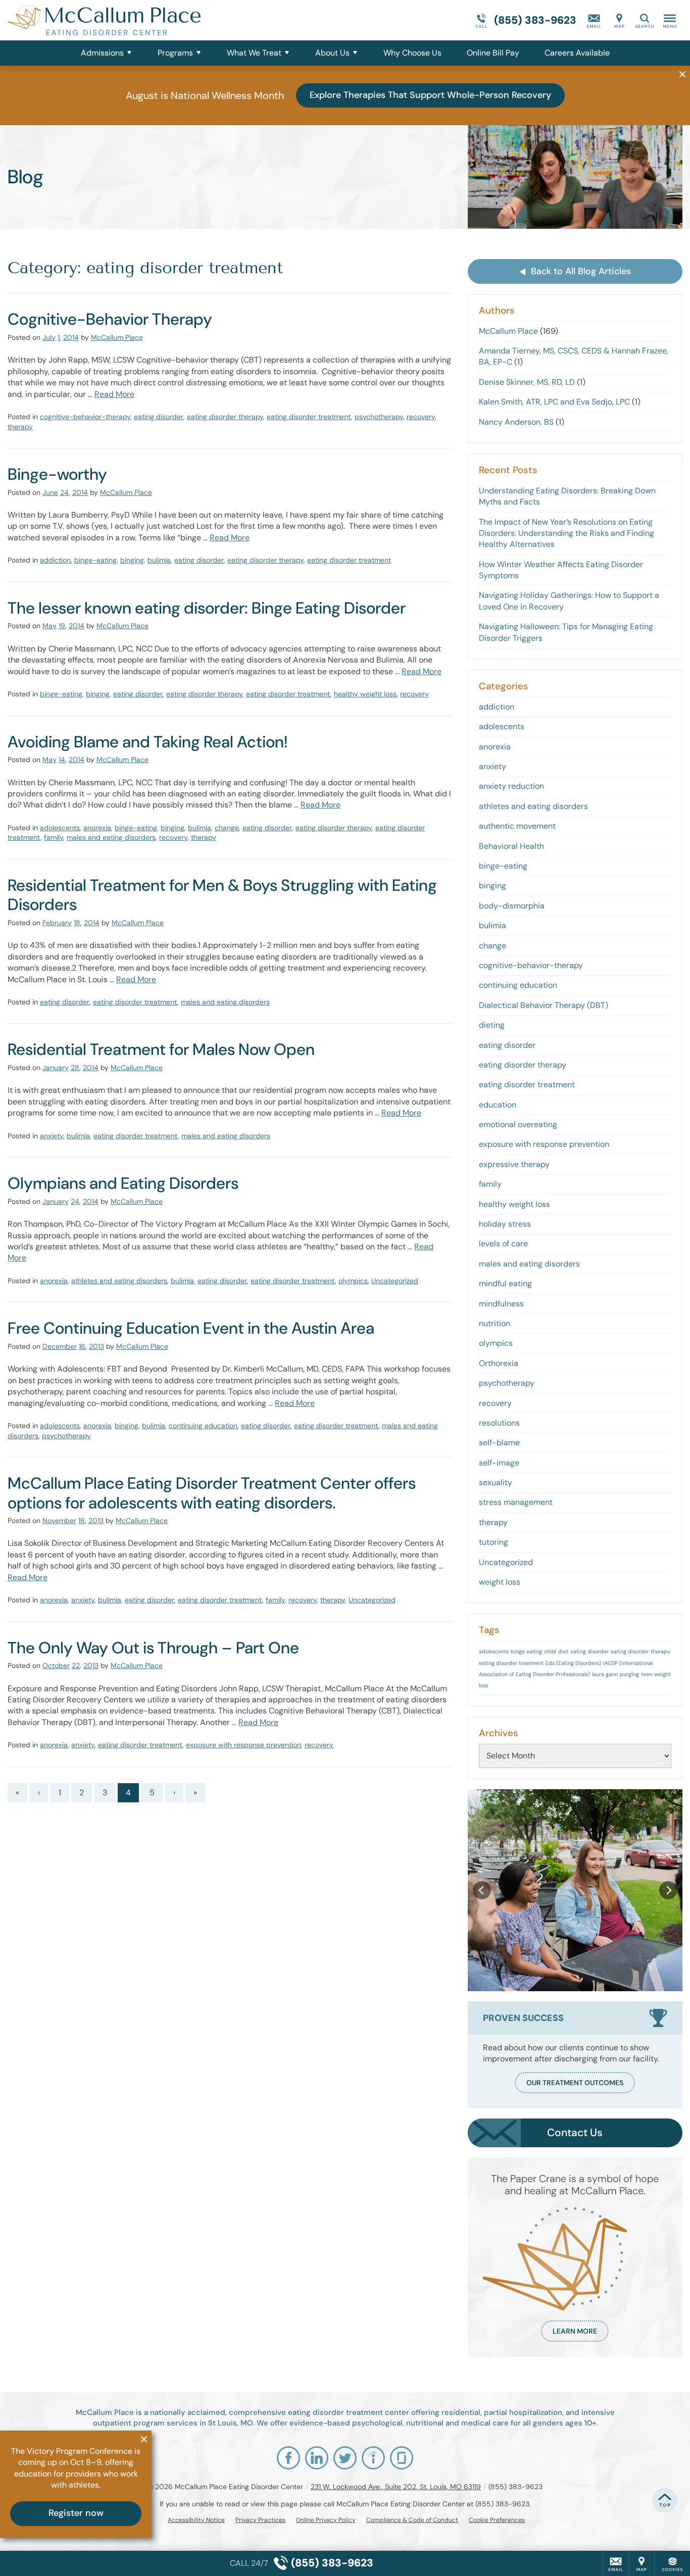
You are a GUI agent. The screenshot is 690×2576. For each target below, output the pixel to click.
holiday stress (505, 1224)
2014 (71, 337)
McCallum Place (117, 337)
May (50, 626)
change (227, 828)
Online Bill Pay (493, 53)
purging (629, 1674)
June (50, 492)
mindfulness (501, 1304)
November (59, 1521)
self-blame (499, 1443)
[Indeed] (373, 2458)
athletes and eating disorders (119, 1281)
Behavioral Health (511, 846)
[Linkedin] (317, 2458)
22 (76, 1665)
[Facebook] (288, 2458)
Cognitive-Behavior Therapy (110, 319)
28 (75, 1068)
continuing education (203, 1426)
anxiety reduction (511, 786)
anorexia (97, 828)
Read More (114, 394)
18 (77, 923)
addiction (55, 560)
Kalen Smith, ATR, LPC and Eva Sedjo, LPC (554, 402)
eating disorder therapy (225, 417)
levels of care (503, 1244)
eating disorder (159, 417)
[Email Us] (594, 20)
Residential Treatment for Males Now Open (161, 1049)
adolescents (60, 828)
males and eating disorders (111, 837)
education (498, 1105)
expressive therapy (514, 1164)
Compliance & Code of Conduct (412, 2520)
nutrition (495, 1323)
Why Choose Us (412, 53)
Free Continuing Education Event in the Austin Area (191, 1328)
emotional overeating (518, 1124)
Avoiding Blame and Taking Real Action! (147, 742)
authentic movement (517, 826)
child (550, 1651)
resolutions (499, 1423)
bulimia (159, 560)
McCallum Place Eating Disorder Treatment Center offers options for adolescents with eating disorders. (212, 1493)
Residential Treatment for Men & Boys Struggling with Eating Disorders (222, 895)
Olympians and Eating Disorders (123, 1183)
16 (82, 1346)
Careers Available (577, 53)
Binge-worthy (57, 474)
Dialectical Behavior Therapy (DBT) (544, 1005)
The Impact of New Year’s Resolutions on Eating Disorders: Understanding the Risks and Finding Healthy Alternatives (566, 533)
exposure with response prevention (243, 1745)
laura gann (605, 1674)
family (54, 837)
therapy (20, 427)
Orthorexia (499, 1363)
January (56, 1068)
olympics (353, 1281)
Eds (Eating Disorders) (573, 1663)
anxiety (52, 1136)
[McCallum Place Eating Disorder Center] (159, 20)
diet (563, 1651)
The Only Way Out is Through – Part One (153, 1648)
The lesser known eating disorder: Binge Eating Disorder (207, 608)
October (56, 1665)
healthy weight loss (365, 694)
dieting (492, 1025)
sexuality (496, 1482)
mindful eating (505, 1283)
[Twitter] (345, 2458)
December (60, 1346)
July (49, 337)
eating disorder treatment (309, 417)
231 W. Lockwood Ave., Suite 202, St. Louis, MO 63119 (396, 2487)
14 (62, 760)
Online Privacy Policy (326, 2520)
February (57, 923)
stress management (516, 1502)
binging (132, 560)
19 (62, 626)
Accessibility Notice (196, 2520)
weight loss (500, 1582)
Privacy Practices (260, 2520)
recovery (421, 417)
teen (647, 1674)
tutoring (494, 1542)
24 (64, 492)
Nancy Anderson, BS (516, 422)
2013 (96, 1346)
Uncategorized (395, 1281)
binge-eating (95, 560)
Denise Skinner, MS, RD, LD (527, 382)
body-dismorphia (512, 906)
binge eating (526, 1651)
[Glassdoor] (402, 2458)
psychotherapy (379, 417)
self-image (499, 1463)
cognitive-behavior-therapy (85, 417)
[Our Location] (619, 20)
